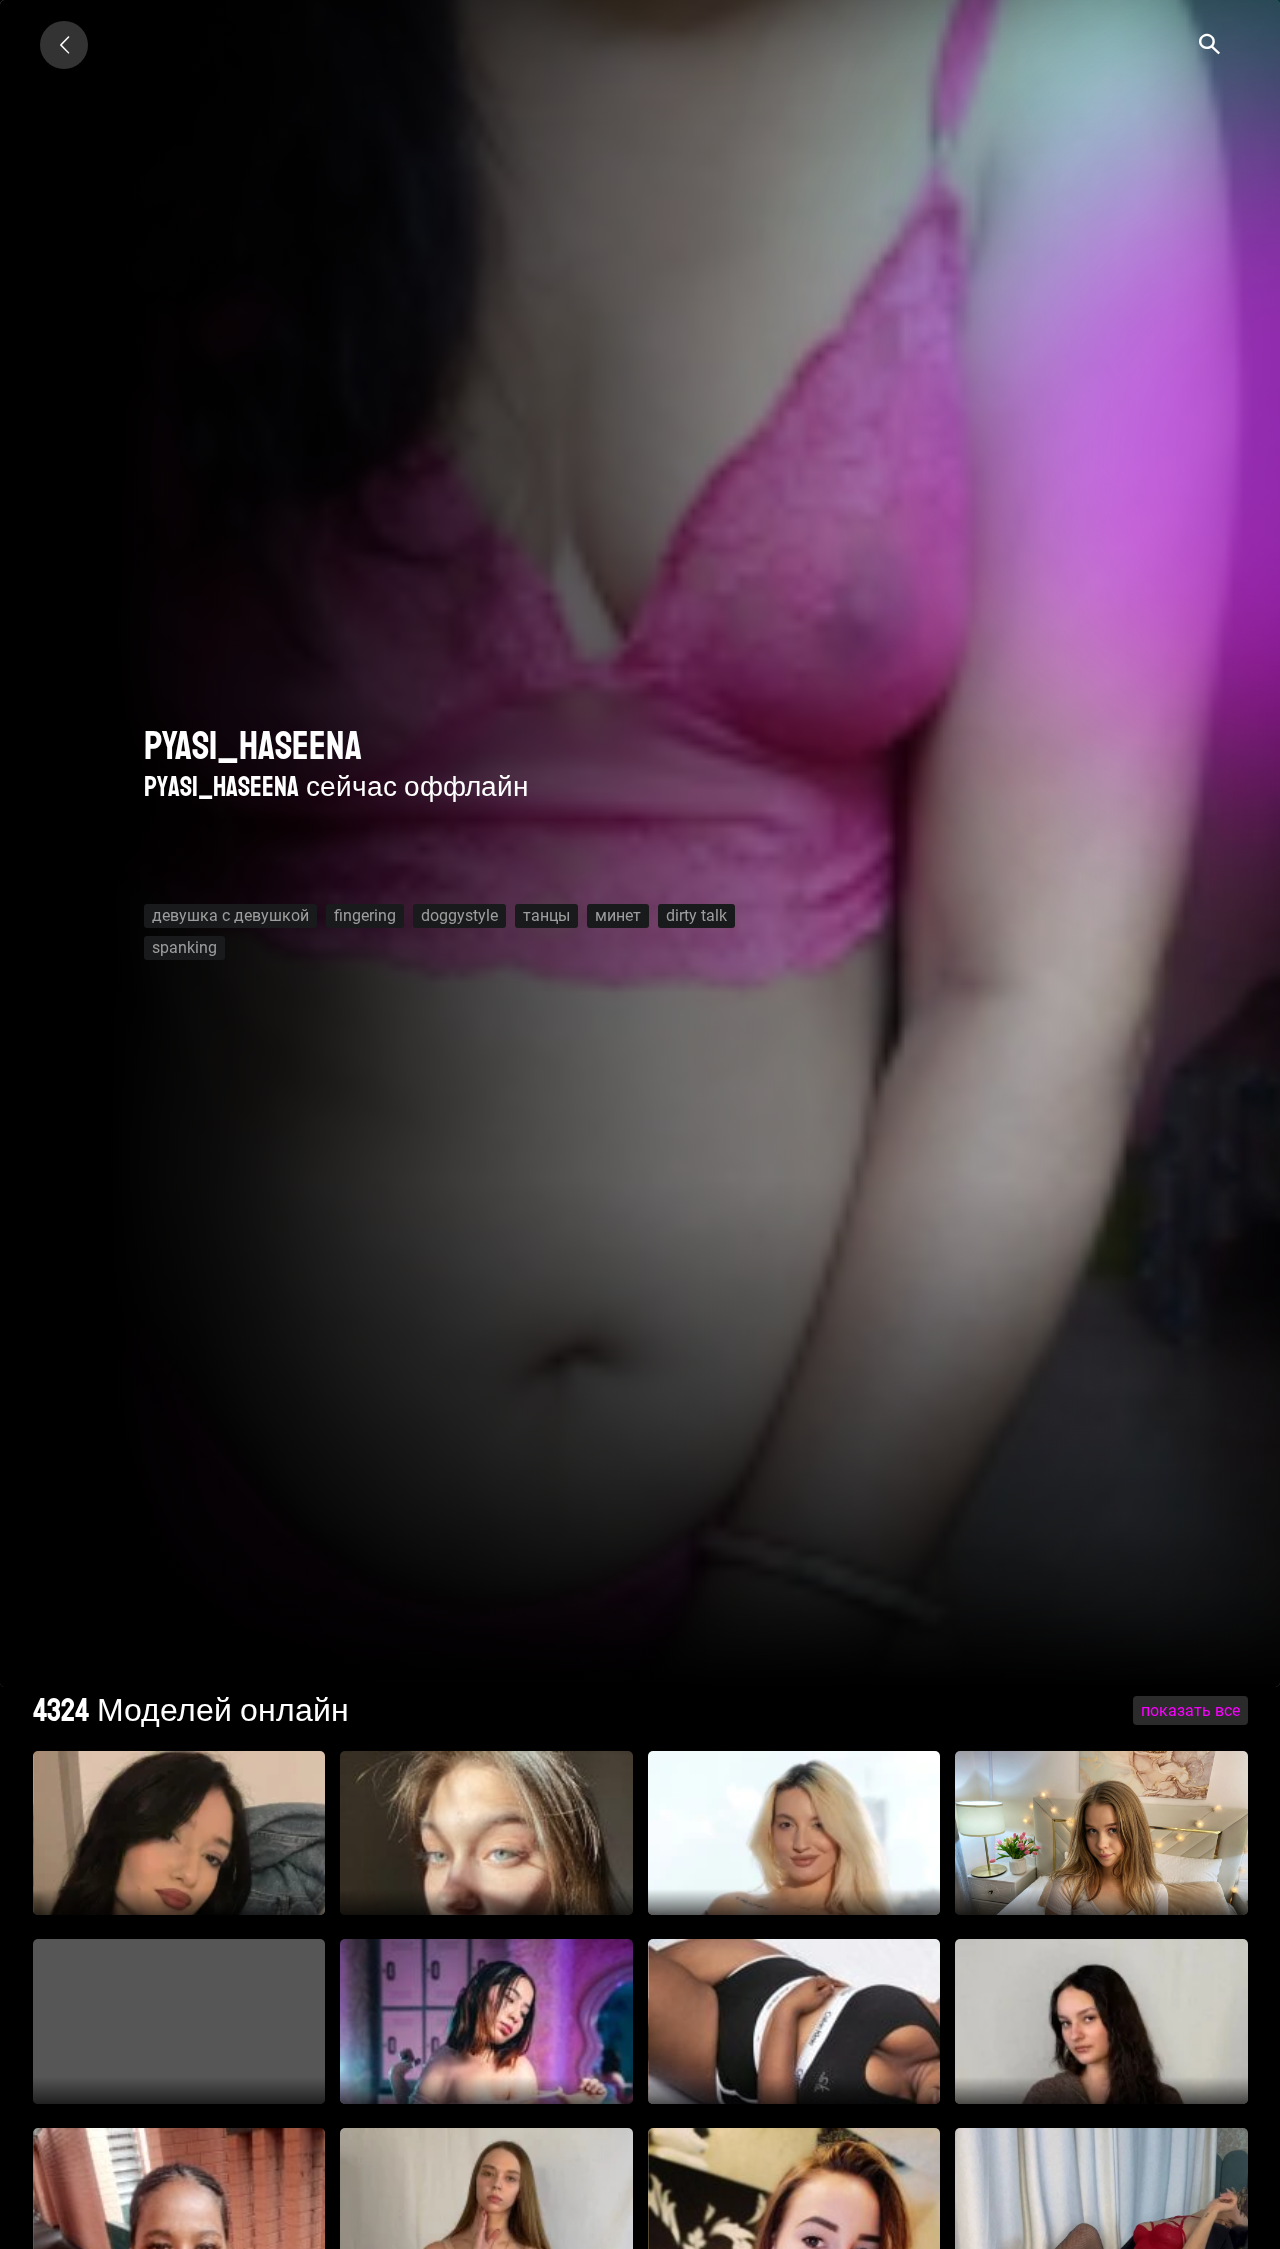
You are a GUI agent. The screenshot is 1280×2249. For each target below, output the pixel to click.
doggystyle (459, 915)
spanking (184, 947)
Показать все (1190, 1710)
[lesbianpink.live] (64, 45)
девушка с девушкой (230, 915)
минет (618, 915)
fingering (365, 915)
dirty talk (696, 915)
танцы (546, 915)
